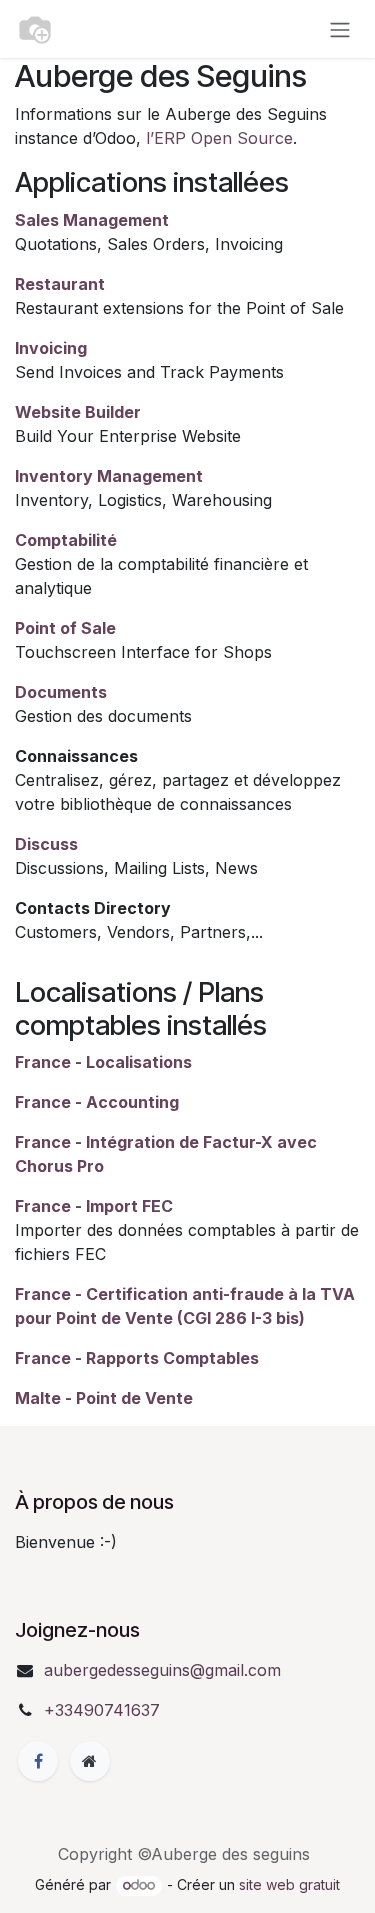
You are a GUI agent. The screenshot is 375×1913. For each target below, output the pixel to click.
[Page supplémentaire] (90, 1761)
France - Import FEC (94, 1206)
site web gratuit (289, 1884)
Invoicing (51, 348)
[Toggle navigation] (340, 29)
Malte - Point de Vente (104, 1398)
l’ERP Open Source (219, 138)
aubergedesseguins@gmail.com (162, 1670)
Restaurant (60, 284)
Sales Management (92, 220)
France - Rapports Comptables (137, 1358)
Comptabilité (66, 540)
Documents (61, 692)
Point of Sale (65, 628)
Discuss (46, 844)
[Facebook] (38, 1761)
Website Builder (78, 412)
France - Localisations (103, 1062)
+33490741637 (102, 1710)
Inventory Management (109, 476)
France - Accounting (97, 1102)
